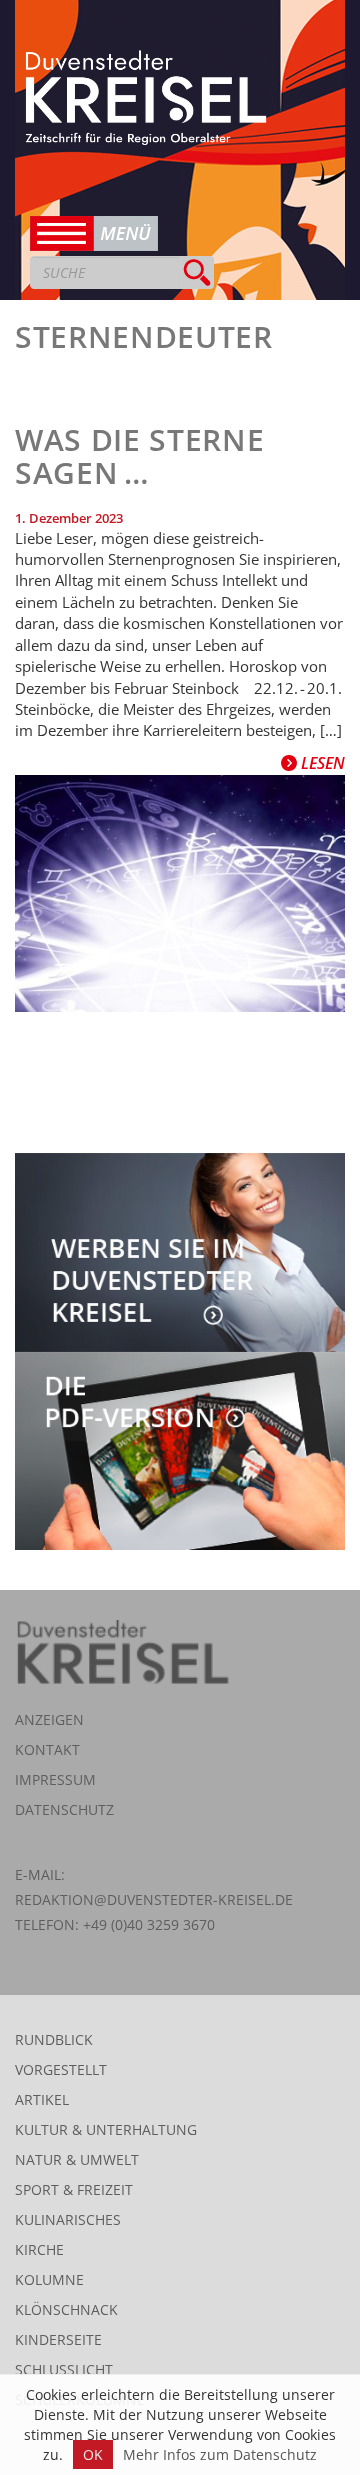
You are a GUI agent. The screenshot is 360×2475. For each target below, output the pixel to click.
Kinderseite (58, 2339)
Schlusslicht (64, 2369)
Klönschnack (66, 2309)
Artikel (42, 2099)
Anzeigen (49, 1719)
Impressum (55, 1779)
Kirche (39, 2249)
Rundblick (54, 2039)
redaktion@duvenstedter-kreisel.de (154, 1899)
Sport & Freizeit (74, 2189)
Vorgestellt (61, 2069)
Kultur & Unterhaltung (106, 2129)
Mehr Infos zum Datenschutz (220, 2454)
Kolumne (49, 2279)
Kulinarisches (68, 2219)
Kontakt (47, 1749)
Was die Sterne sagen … (139, 456)
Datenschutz (64, 1809)
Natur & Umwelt (77, 2159)
